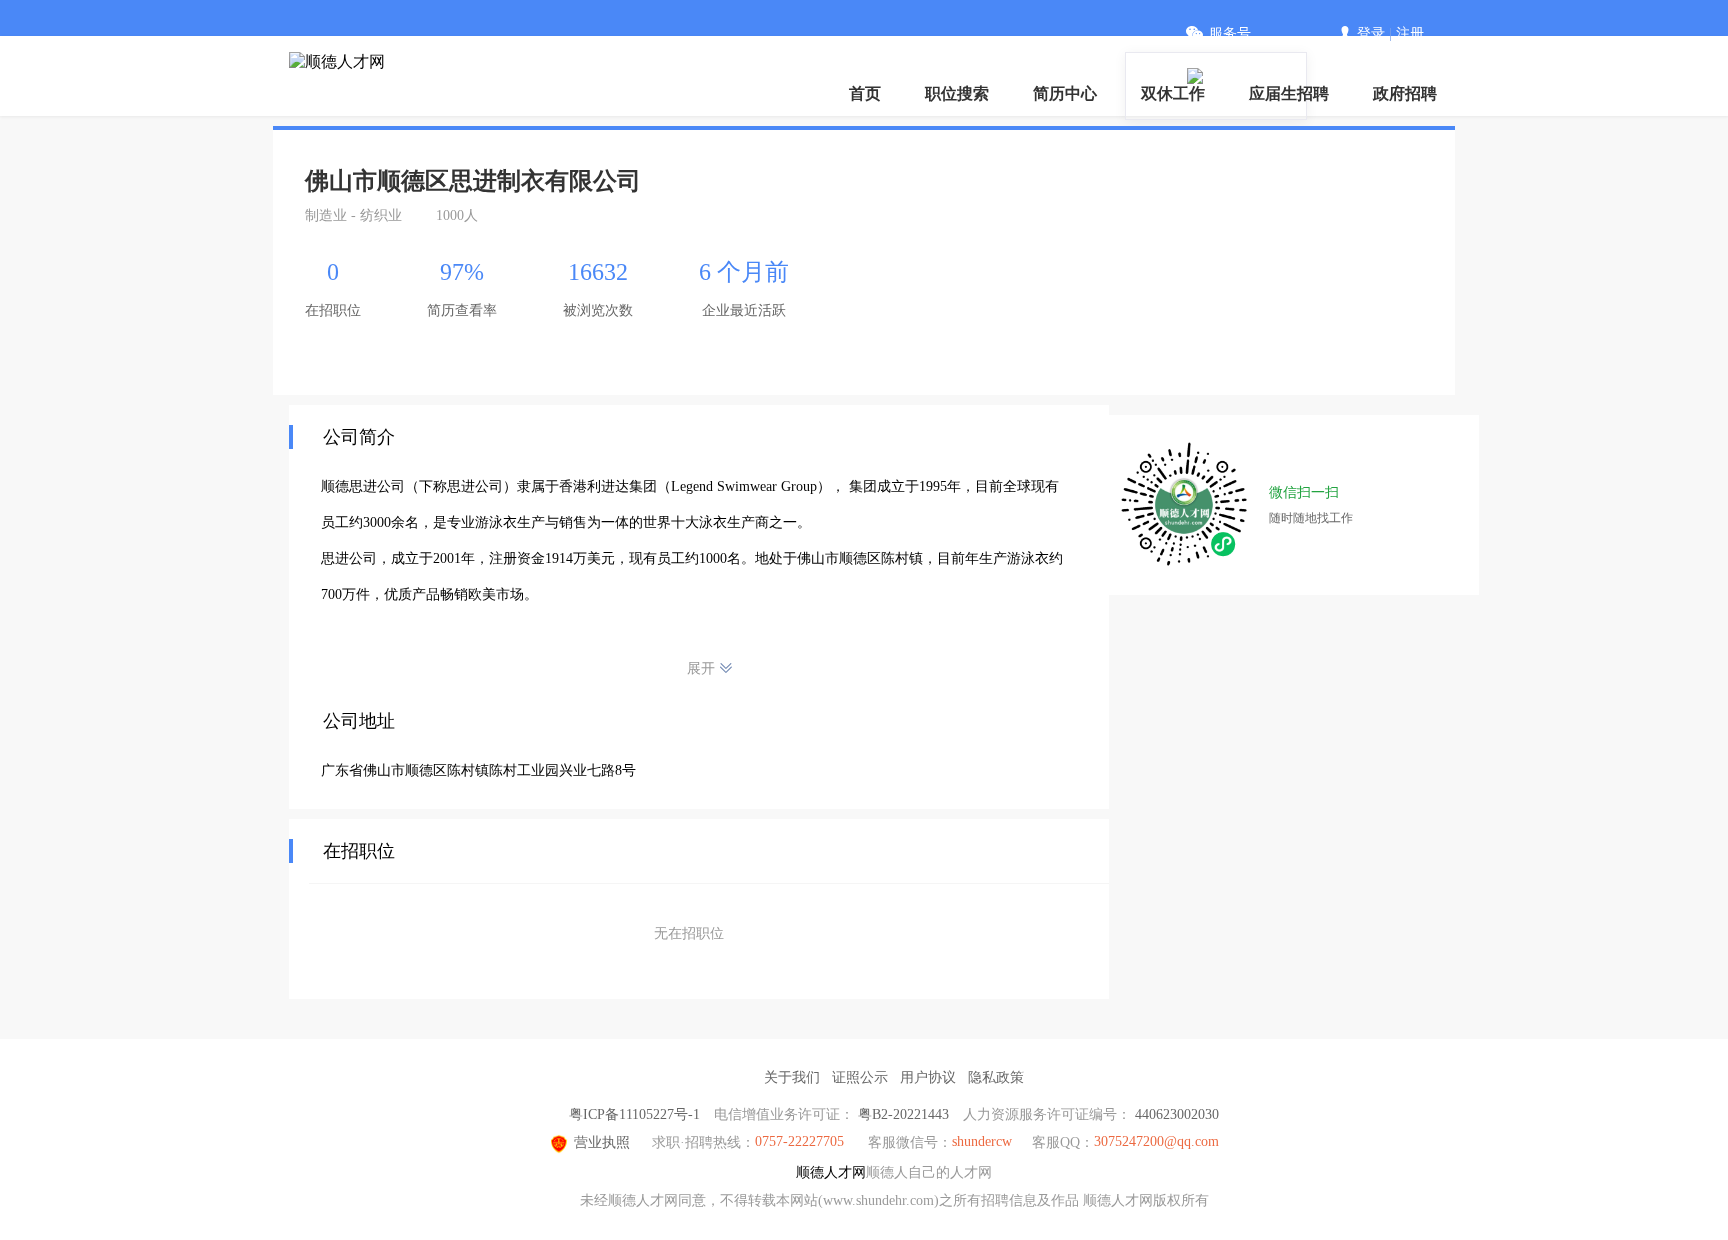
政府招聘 (1405, 93)
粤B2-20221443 (903, 1114)
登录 (1371, 33)
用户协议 (928, 1077)
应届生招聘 (1289, 93)
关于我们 (792, 1077)
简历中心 (1065, 93)
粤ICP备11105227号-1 (634, 1114)
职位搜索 (957, 93)
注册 (1410, 33)
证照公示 (860, 1077)
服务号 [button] (1230, 33)
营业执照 (602, 1142)
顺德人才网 (831, 1172)
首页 (865, 93)
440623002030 (1177, 1114)
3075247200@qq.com (1156, 1141)
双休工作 (1173, 93)
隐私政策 (996, 1077)
